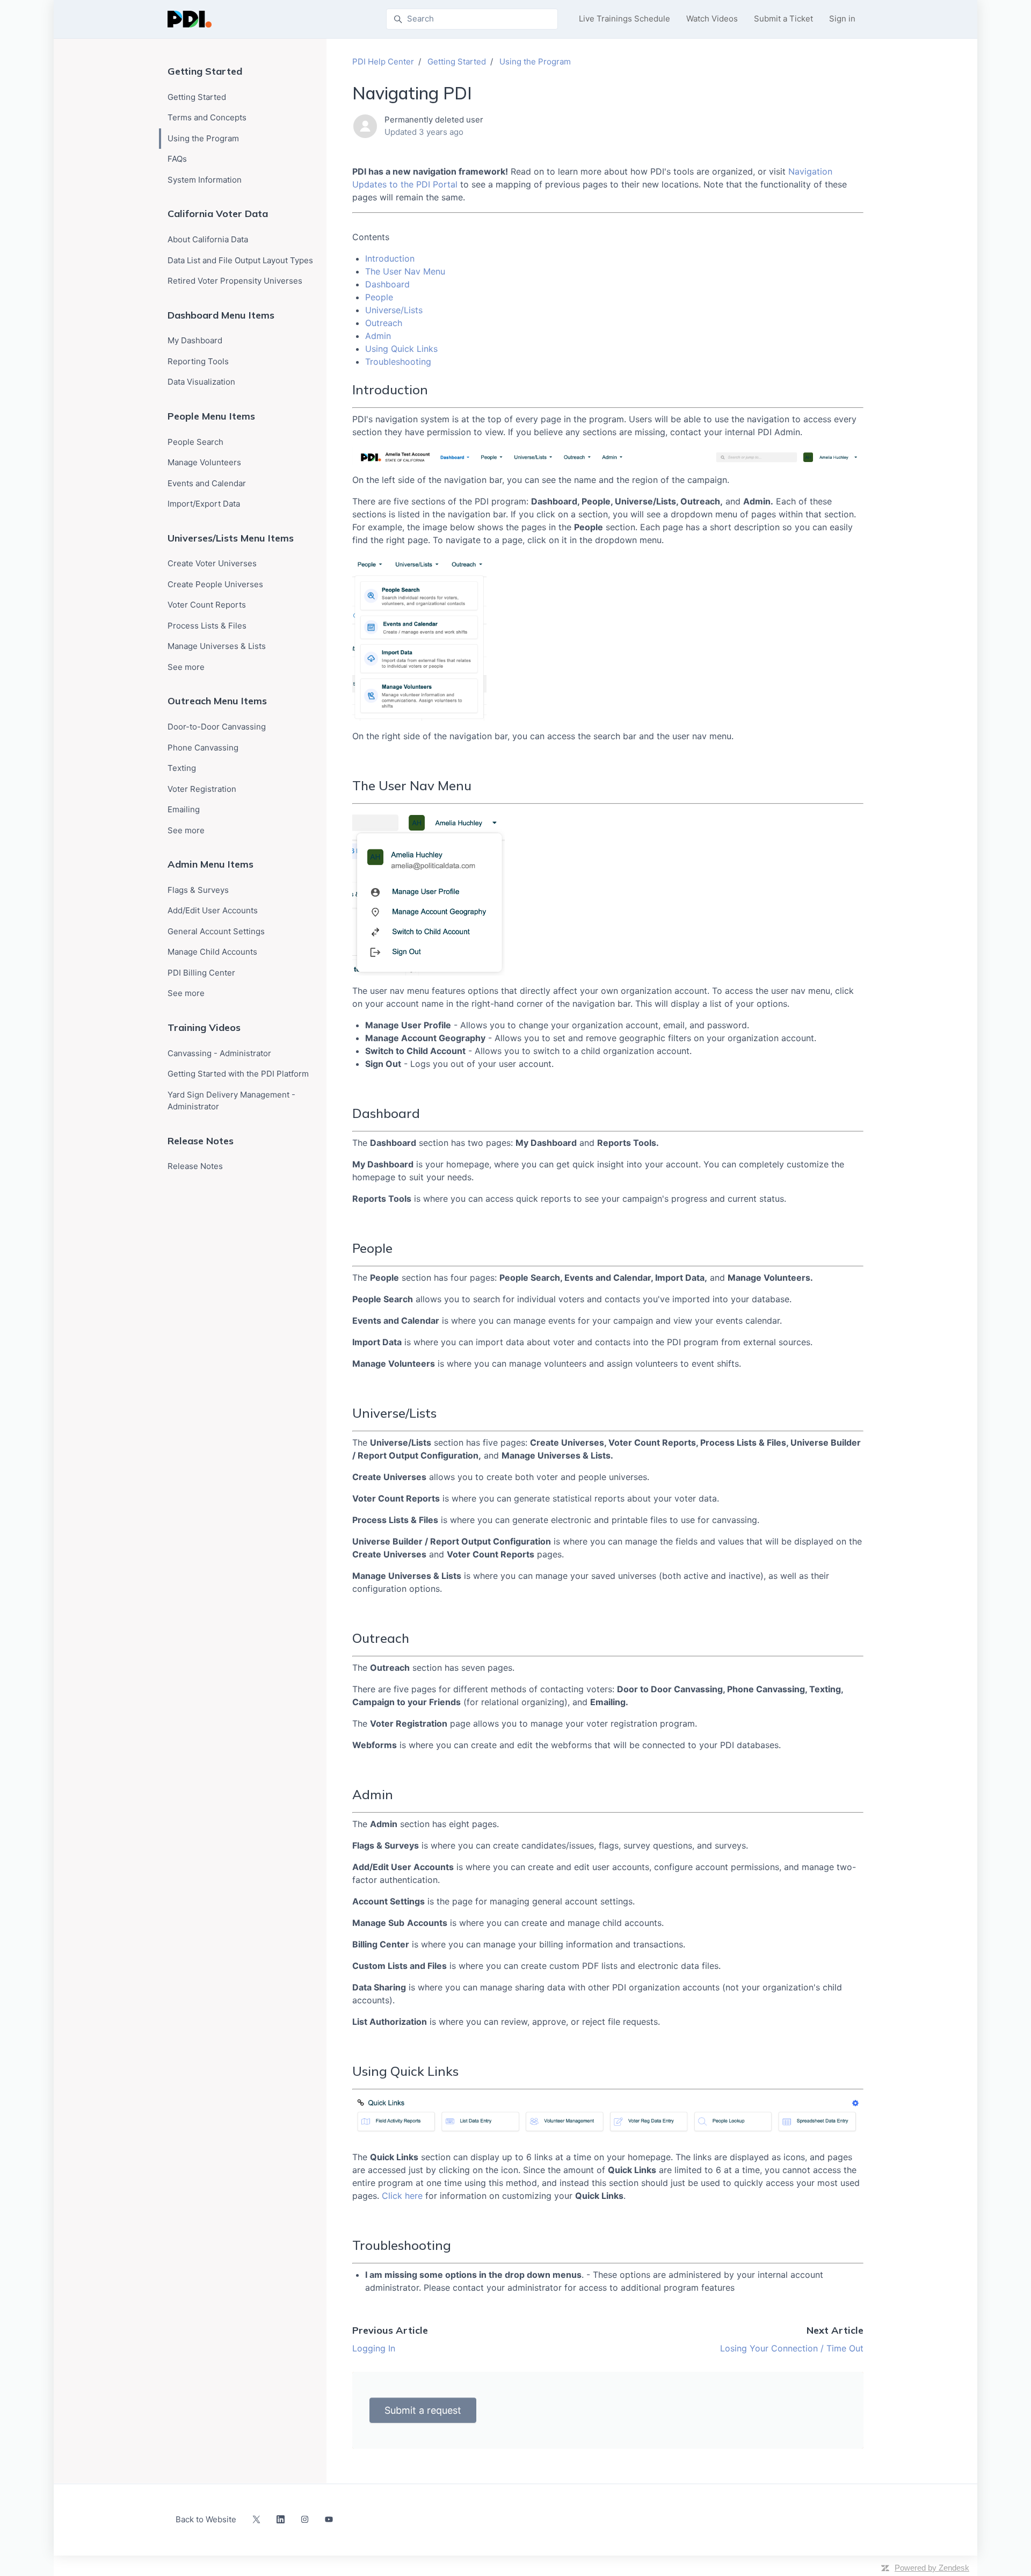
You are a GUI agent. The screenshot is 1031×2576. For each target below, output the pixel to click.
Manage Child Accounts (212, 952)
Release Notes (201, 1141)
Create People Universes (215, 584)
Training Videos (204, 1027)
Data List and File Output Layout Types (240, 260)
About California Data (208, 239)
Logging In (374, 2348)
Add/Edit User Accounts (213, 910)
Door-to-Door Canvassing (217, 727)
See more (186, 667)
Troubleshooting (398, 362)
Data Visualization (201, 382)
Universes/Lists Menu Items (231, 538)
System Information (205, 180)
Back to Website (206, 2519)
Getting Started (457, 62)
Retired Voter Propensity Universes (235, 281)
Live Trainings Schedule (625, 19)
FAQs (177, 159)
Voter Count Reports (207, 605)
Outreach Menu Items (217, 701)
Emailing (184, 809)
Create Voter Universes (212, 563)
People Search (195, 442)
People (379, 297)
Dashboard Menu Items (221, 315)
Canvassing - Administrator (219, 1053)
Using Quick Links (401, 349)
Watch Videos (712, 19)
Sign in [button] (842, 19)
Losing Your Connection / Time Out (792, 2348)
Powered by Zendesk (932, 2568)
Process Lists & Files (207, 626)
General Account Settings (216, 931)
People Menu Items (211, 416)
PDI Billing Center (201, 973)
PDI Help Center (383, 62)
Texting (182, 768)
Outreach (384, 323)
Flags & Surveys (198, 890)
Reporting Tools (198, 361)
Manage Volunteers (204, 462)
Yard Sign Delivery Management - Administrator (231, 1101)
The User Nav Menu (405, 271)
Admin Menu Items (210, 864)
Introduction (390, 258)
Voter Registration (202, 789)
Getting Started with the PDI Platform (238, 1074)
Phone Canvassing (203, 748)
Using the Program (535, 62)
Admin (378, 336)
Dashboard (387, 284)
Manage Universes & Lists (217, 646)
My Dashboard (195, 340)
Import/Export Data (204, 504)
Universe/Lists (394, 310)
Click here (402, 2196)
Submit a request (423, 2410)
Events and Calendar (207, 483)
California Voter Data (218, 214)
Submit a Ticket (783, 19)
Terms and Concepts (207, 117)
